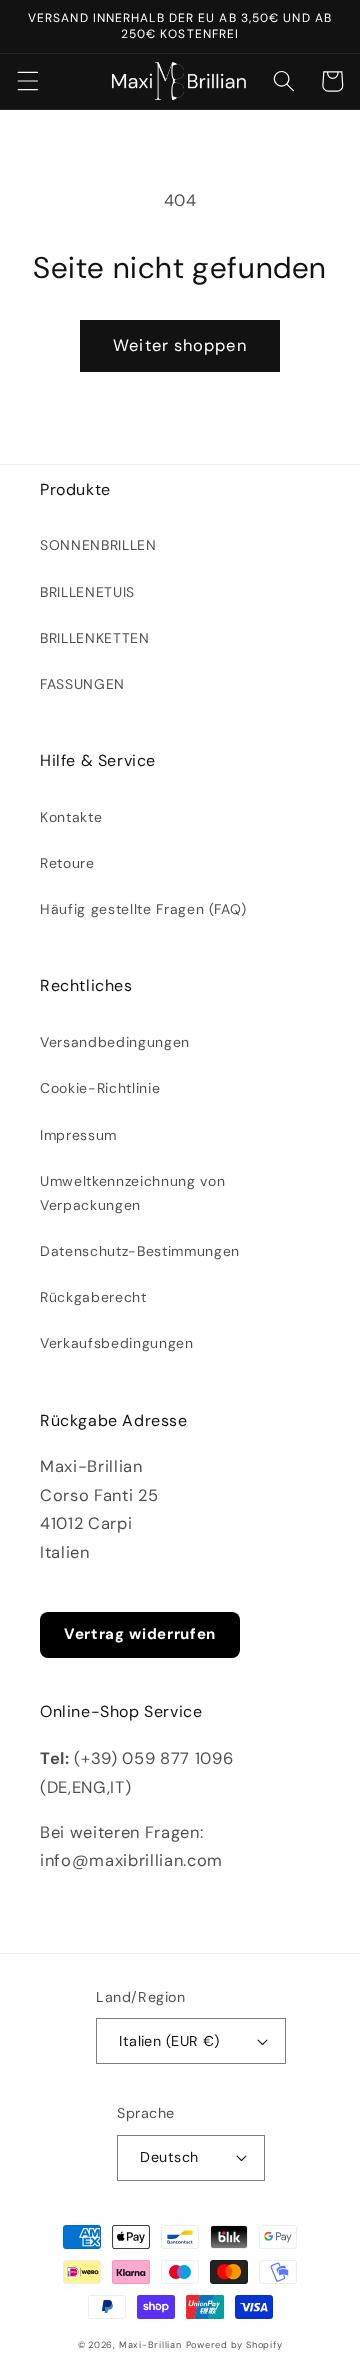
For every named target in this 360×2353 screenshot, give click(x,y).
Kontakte (71, 817)
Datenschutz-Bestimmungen (140, 1251)
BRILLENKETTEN (95, 638)
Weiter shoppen (179, 345)
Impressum (78, 1135)
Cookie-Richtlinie (100, 1088)
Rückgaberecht (93, 1297)
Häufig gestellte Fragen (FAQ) (143, 909)
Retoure (67, 863)
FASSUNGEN (82, 684)
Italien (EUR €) (169, 2041)
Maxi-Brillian (150, 2345)
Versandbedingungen (115, 1042)
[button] (27, 81)
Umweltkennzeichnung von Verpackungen (132, 1193)
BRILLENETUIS (87, 592)
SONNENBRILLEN (98, 545)
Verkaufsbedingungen (117, 1343)
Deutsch (169, 2157)
